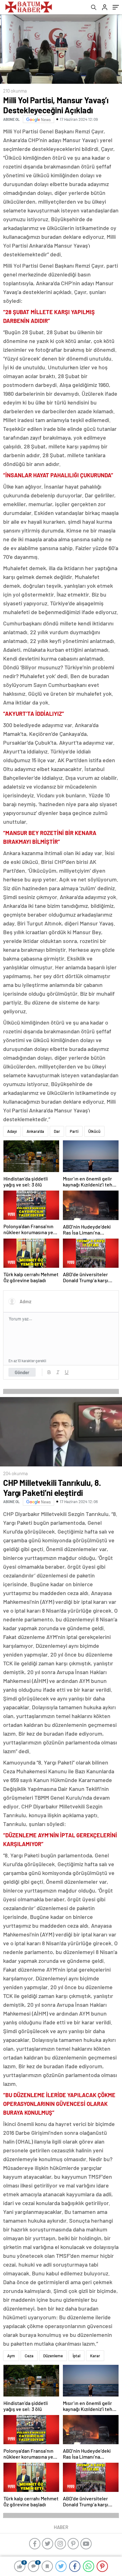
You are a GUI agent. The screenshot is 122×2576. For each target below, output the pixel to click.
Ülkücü (94, 1131)
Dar (57, 1131)
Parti (74, 1131)
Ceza (29, 2356)
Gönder (22, 1372)
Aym (11, 2356)
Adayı (12, 1131)
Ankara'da (35, 1131)
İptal (76, 2356)
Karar (95, 2356)
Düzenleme (53, 2356)
